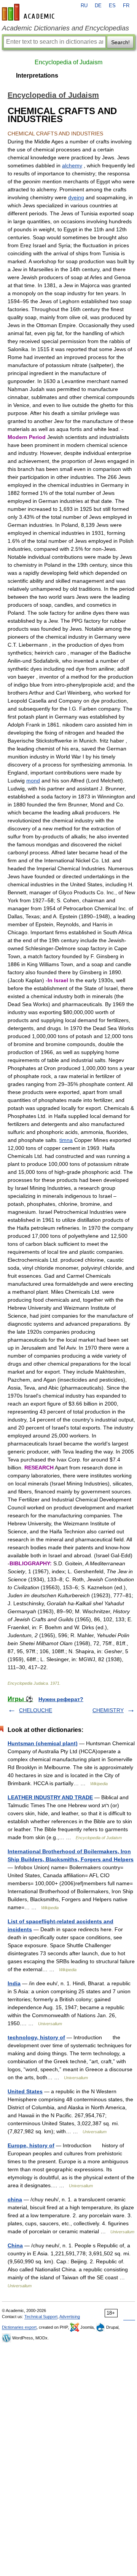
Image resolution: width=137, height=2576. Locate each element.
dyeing (76, 197)
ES (112, 6)
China (15, 2245)
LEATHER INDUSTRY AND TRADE (50, 1797)
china (15, 2199)
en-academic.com (29, 12)
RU (84, 6)
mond (33, 781)
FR (126, 6)
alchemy (72, 165)
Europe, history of (31, 2145)
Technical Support (41, 2317)
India (14, 1983)
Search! (120, 42)
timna (66, 1140)
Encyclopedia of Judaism (68, 62)
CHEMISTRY (108, 1710)
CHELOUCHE (36, 1710)
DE (98, 6)
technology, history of (36, 2037)
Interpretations (37, 76)
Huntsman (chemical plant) (43, 1743)
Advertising (70, 2317)
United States (25, 2091)
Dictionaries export (19, 2327)
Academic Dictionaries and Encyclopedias (65, 28)
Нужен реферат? (61, 1699)
